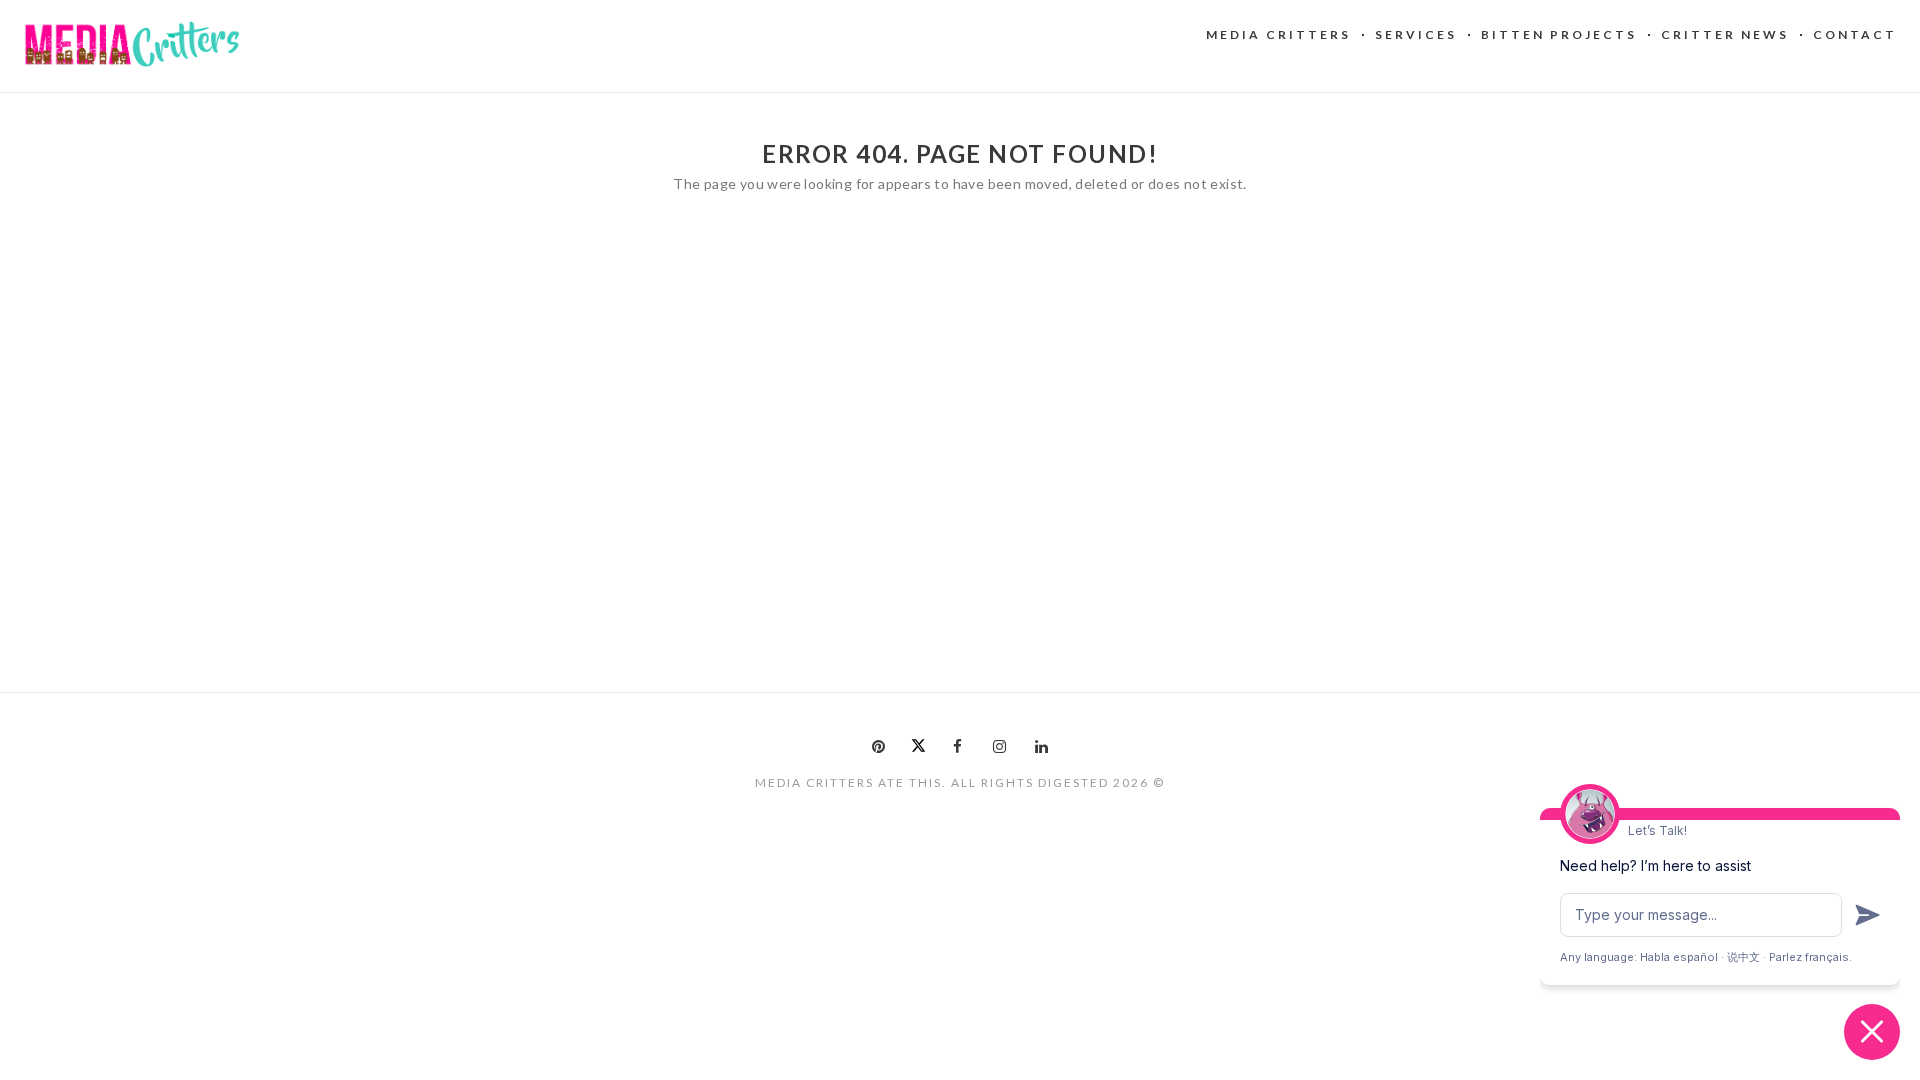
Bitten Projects (1559, 34)
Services (1416, 34)
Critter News (1725, 34)
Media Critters (1278, 34)
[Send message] (1867, 915)
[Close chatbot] (1872, 1032)
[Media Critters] (132, 44)
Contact (1855, 34)
